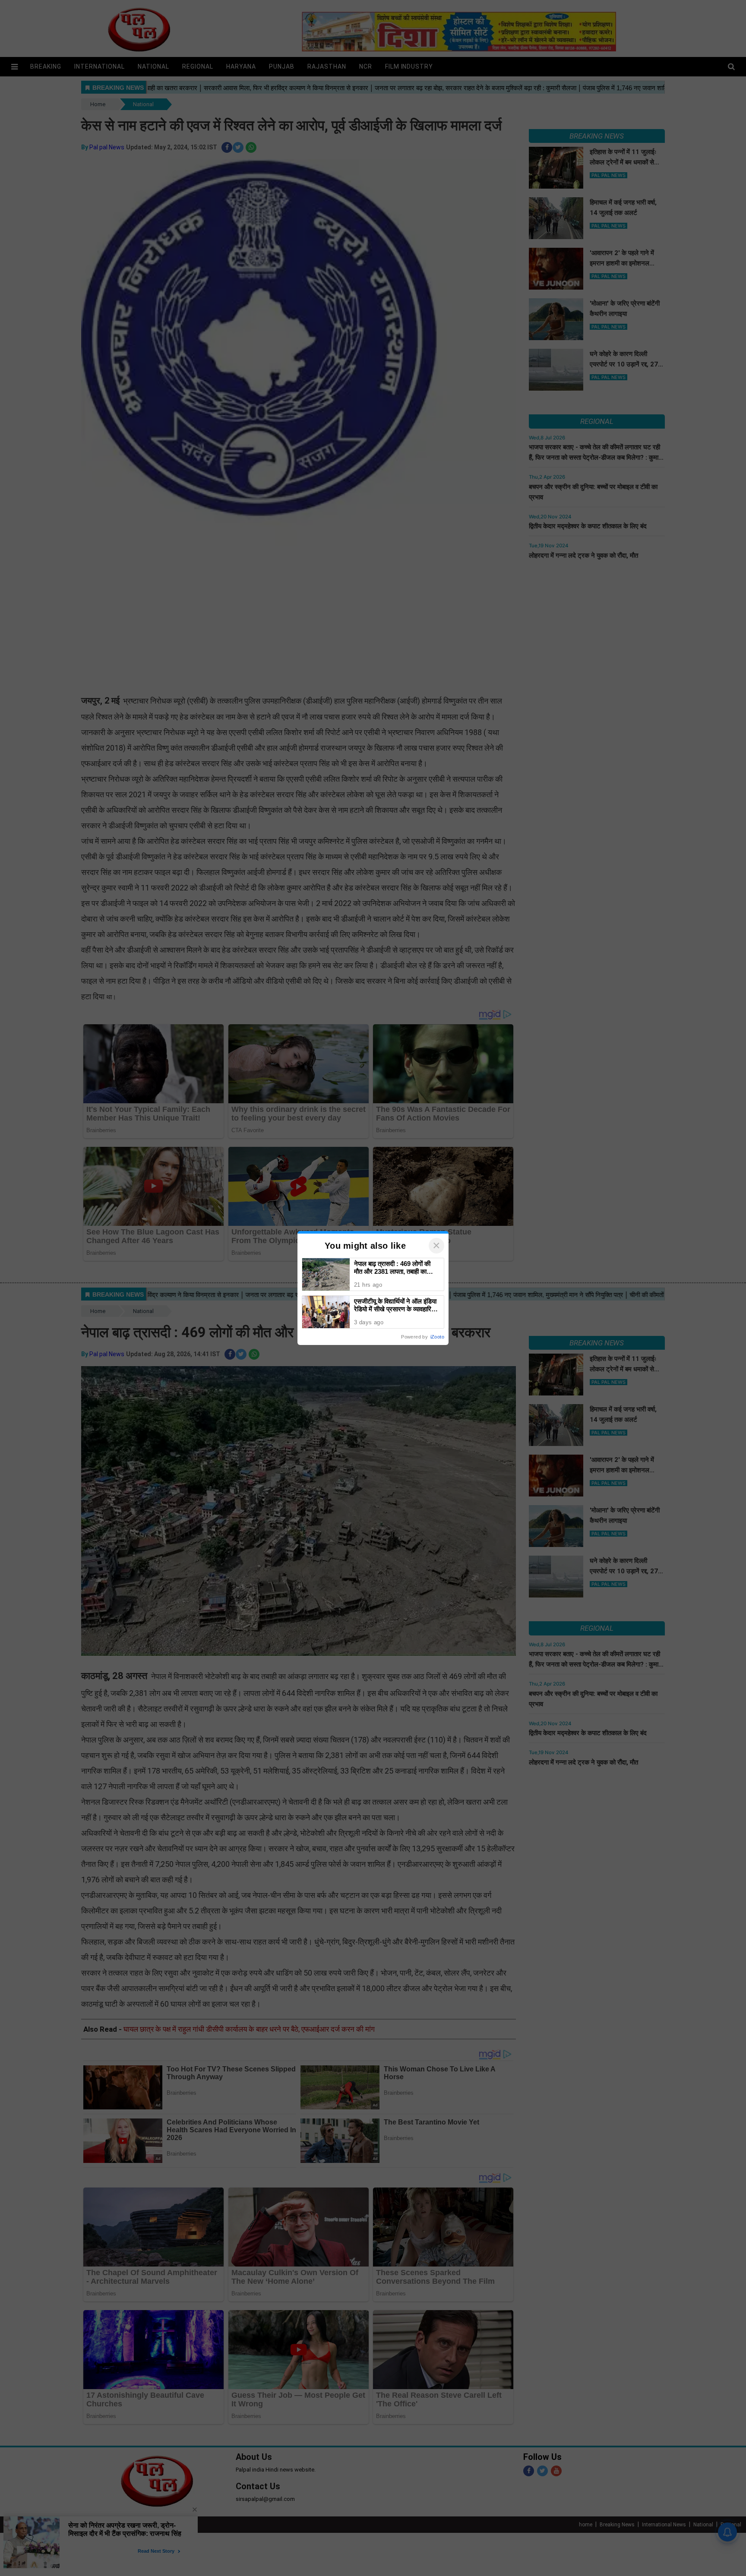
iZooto (437, 1337)
